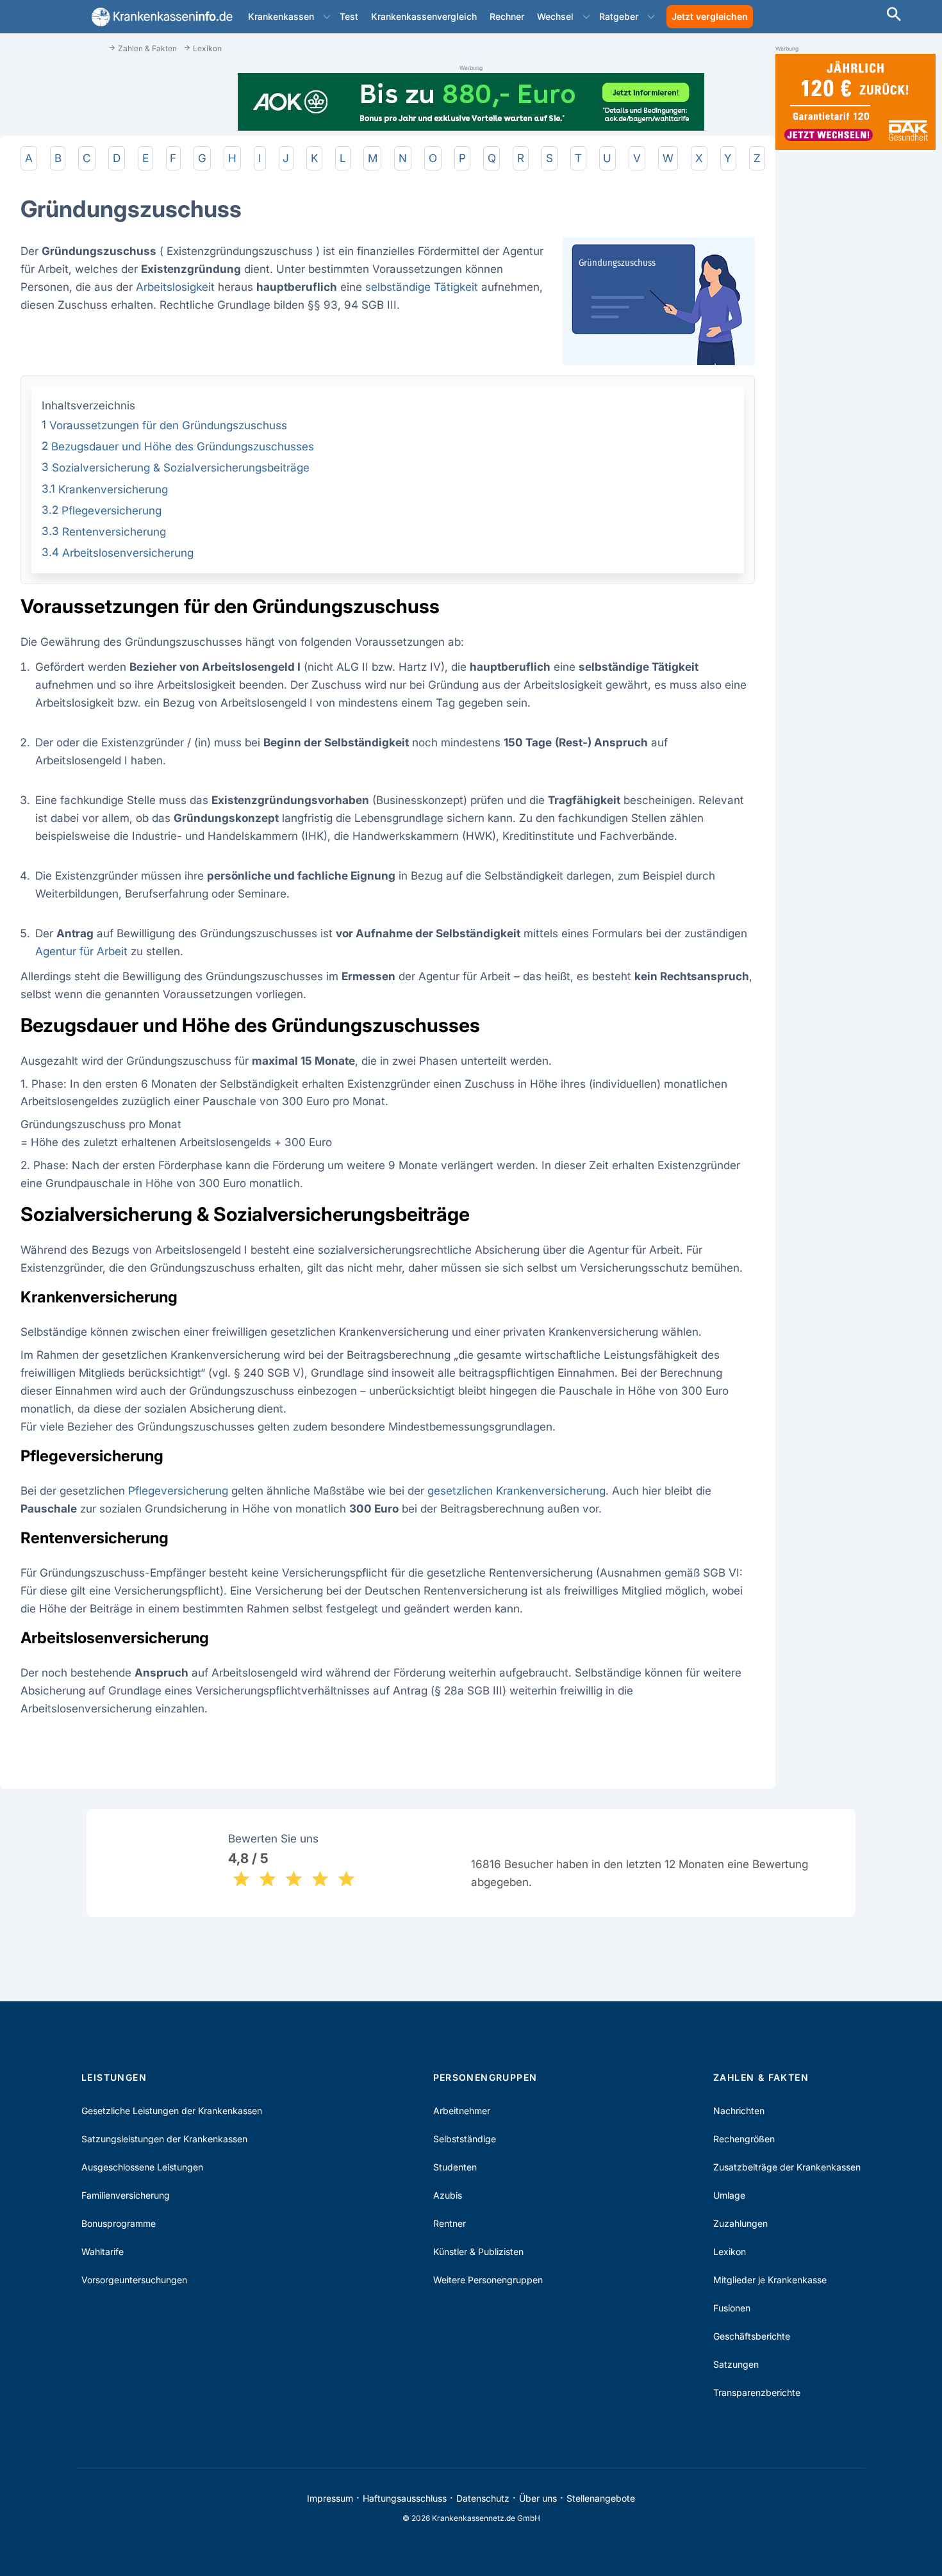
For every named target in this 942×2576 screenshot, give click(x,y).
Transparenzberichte (757, 2392)
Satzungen (736, 2364)
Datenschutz (483, 2498)
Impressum (330, 2498)
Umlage (729, 2195)
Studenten (455, 2167)
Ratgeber (619, 16)
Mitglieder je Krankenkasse (770, 2280)
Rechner (507, 16)
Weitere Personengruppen (488, 2280)
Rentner (450, 2223)
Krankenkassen (281, 16)
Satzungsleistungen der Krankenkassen (164, 2139)
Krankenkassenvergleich (424, 16)
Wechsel (555, 16)
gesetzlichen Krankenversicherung (516, 1490)
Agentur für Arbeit (81, 951)
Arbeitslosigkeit (175, 287)
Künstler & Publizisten (478, 2252)
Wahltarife (103, 2252)
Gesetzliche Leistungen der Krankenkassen (172, 2111)
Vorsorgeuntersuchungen (134, 2280)
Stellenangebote (601, 2498)
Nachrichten (739, 2111)
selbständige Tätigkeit (422, 287)
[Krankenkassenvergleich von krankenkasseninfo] (160, 17)
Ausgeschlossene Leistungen (142, 2167)
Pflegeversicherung (178, 1490)
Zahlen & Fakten (761, 2077)
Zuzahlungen (740, 2223)
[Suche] (894, 16)
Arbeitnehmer (462, 2111)
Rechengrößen (744, 2139)
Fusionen (732, 2308)
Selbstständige (465, 2139)
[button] (327, 17)
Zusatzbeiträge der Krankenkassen (787, 2167)
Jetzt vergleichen (710, 16)
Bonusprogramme (119, 2223)
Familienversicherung (126, 2195)
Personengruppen (485, 2077)
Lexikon (730, 2252)
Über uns (538, 2498)
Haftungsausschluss (405, 2498)
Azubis (448, 2195)
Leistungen (114, 2077)
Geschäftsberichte (752, 2336)
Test (349, 16)
